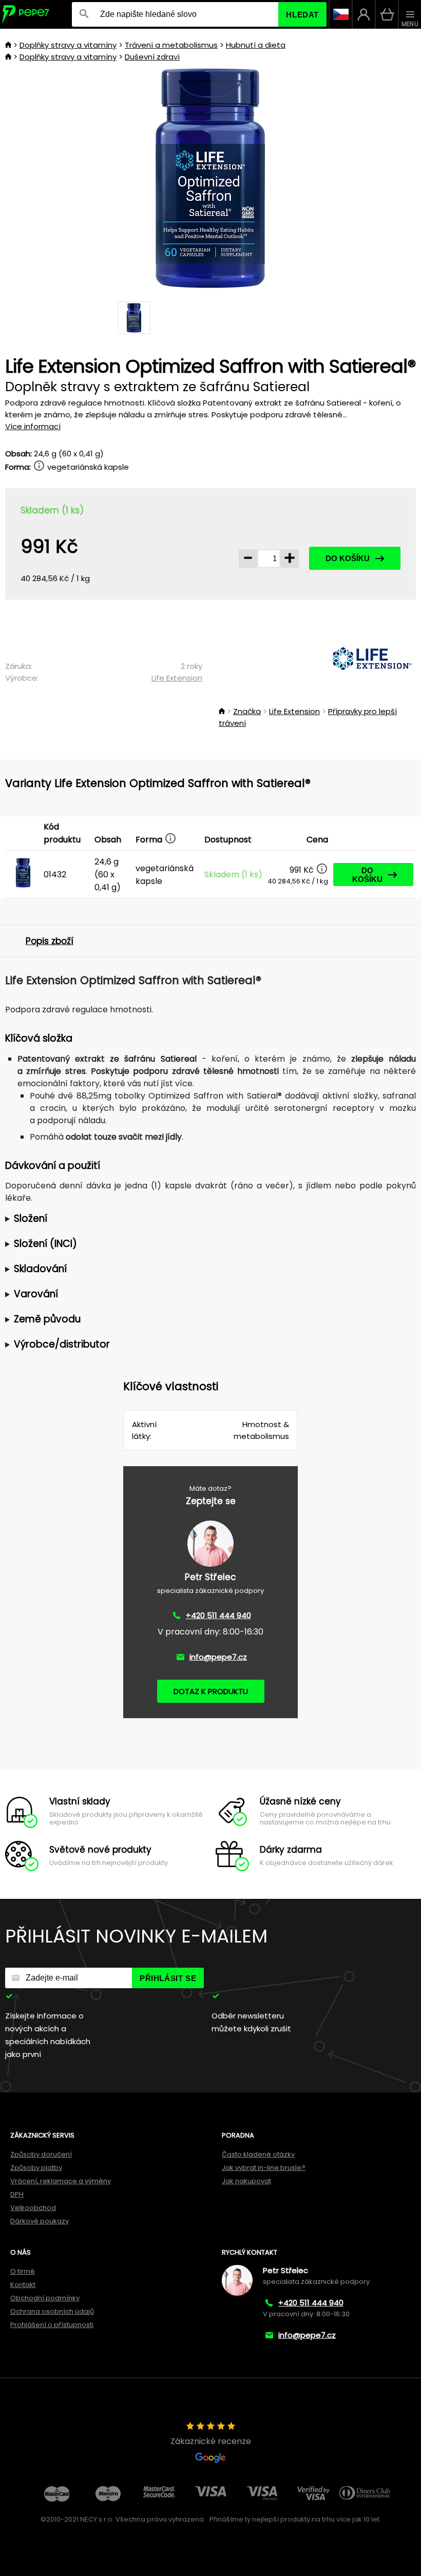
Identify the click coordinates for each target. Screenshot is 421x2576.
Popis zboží (50, 941)
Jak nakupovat (246, 2181)
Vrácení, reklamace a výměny (61, 2181)
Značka (247, 711)
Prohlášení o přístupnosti (52, 2325)
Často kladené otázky (258, 2154)
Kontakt (23, 2285)
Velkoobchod (33, 2208)
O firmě (23, 2271)
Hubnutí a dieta (256, 45)
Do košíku (348, 558)
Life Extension (177, 678)
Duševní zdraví (152, 57)
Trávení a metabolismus (171, 45)
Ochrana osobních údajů (52, 2311)
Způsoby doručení (41, 2154)
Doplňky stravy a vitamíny (68, 45)
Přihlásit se (168, 1978)
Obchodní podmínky (45, 2298)
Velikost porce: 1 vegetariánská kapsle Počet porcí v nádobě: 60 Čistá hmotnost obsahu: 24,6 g (199, 1219)
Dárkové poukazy (40, 2221)
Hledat (302, 15)
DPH (17, 2194)
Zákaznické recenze (211, 2441)
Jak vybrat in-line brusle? (264, 2168)
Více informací (33, 426)
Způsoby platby (36, 2168)
